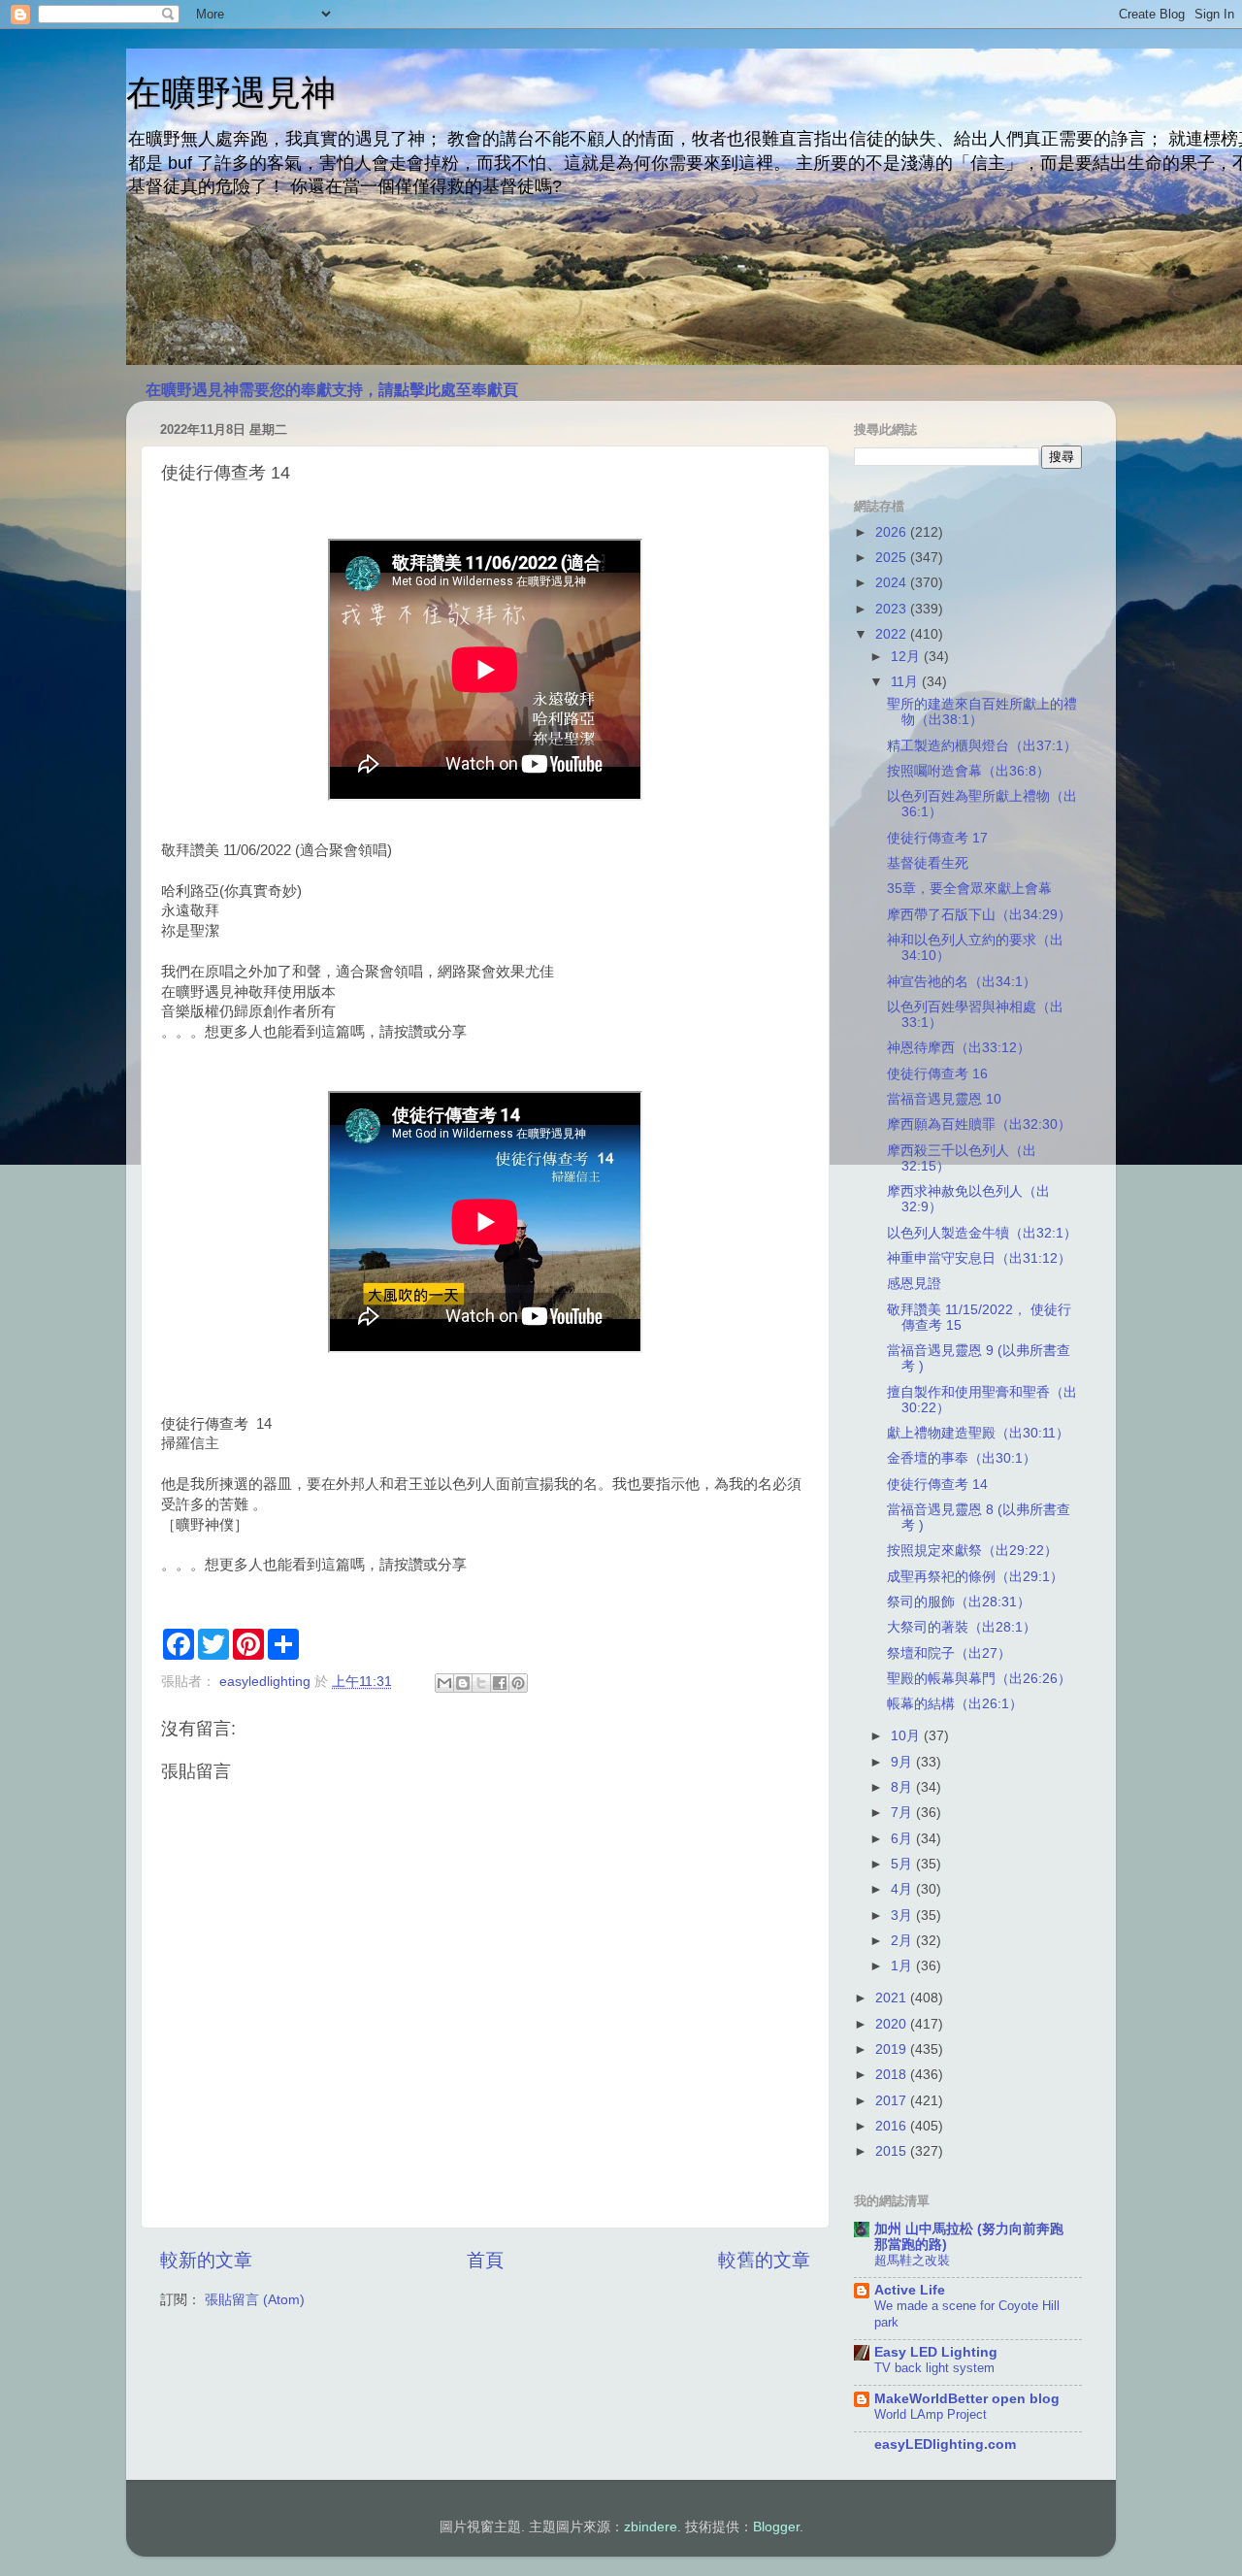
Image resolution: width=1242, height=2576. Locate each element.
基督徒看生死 (928, 863)
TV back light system (934, 2368)
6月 (903, 1839)
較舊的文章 (764, 2260)
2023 (893, 609)
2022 (893, 634)
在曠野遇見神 (231, 93)
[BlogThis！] (463, 1683)
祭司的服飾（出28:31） (959, 1602)
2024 (893, 583)
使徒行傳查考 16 (937, 1074)
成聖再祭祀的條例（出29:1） (975, 1577)
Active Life (910, 2290)
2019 (893, 2049)
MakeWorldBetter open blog (967, 2399)
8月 (903, 1787)
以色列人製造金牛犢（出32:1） (982, 1233)
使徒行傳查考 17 (937, 838)
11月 (906, 682)
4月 (903, 1889)
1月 (903, 1966)
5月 (903, 1864)
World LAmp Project (931, 2414)
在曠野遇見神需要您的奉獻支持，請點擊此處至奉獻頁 (332, 390)
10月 (907, 1736)
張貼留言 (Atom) (255, 2300)
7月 (903, 1813)
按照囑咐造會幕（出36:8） (968, 771)
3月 (903, 1915)
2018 (893, 2075)
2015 (893, 2151)
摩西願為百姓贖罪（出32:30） (979, 1124)
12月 (907, 657)
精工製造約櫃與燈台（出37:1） (982, 746)
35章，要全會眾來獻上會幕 (969, 889)
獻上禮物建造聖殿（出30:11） (978, 1433)
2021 (893, 1998)
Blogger (776, 2527)
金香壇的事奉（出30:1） (962, 1458)
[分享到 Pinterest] (518, 1683)
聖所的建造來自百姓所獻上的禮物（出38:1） (982, 712)
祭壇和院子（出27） (949, 1653)
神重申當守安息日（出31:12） (979, 1258)
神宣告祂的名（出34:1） (962, 982)
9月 (903, 1762)
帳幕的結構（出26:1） (955, 1704)
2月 (903, 1941)
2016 (893, 2126)
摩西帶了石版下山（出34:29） (979, 915)
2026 (893, 532)
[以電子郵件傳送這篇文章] (444, 1683)
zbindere (651, 2527)
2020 (893, 2024)
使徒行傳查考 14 (937, 1485)
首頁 (485, 2260)
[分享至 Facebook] (500, 1683)
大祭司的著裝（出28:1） (962, 1627)
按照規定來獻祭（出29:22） (972, 1551)
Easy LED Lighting (936, 2352)
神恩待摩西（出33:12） (959, 1048)
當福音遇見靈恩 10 (944, 1099)
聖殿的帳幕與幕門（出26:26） (979, 1679)
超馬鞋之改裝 (912, 2260)
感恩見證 (914, 1284)
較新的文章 (206, 2260)
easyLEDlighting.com (945, 2444)
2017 (893, 2101)
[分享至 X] (481, 1683)
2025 (893, 558)
